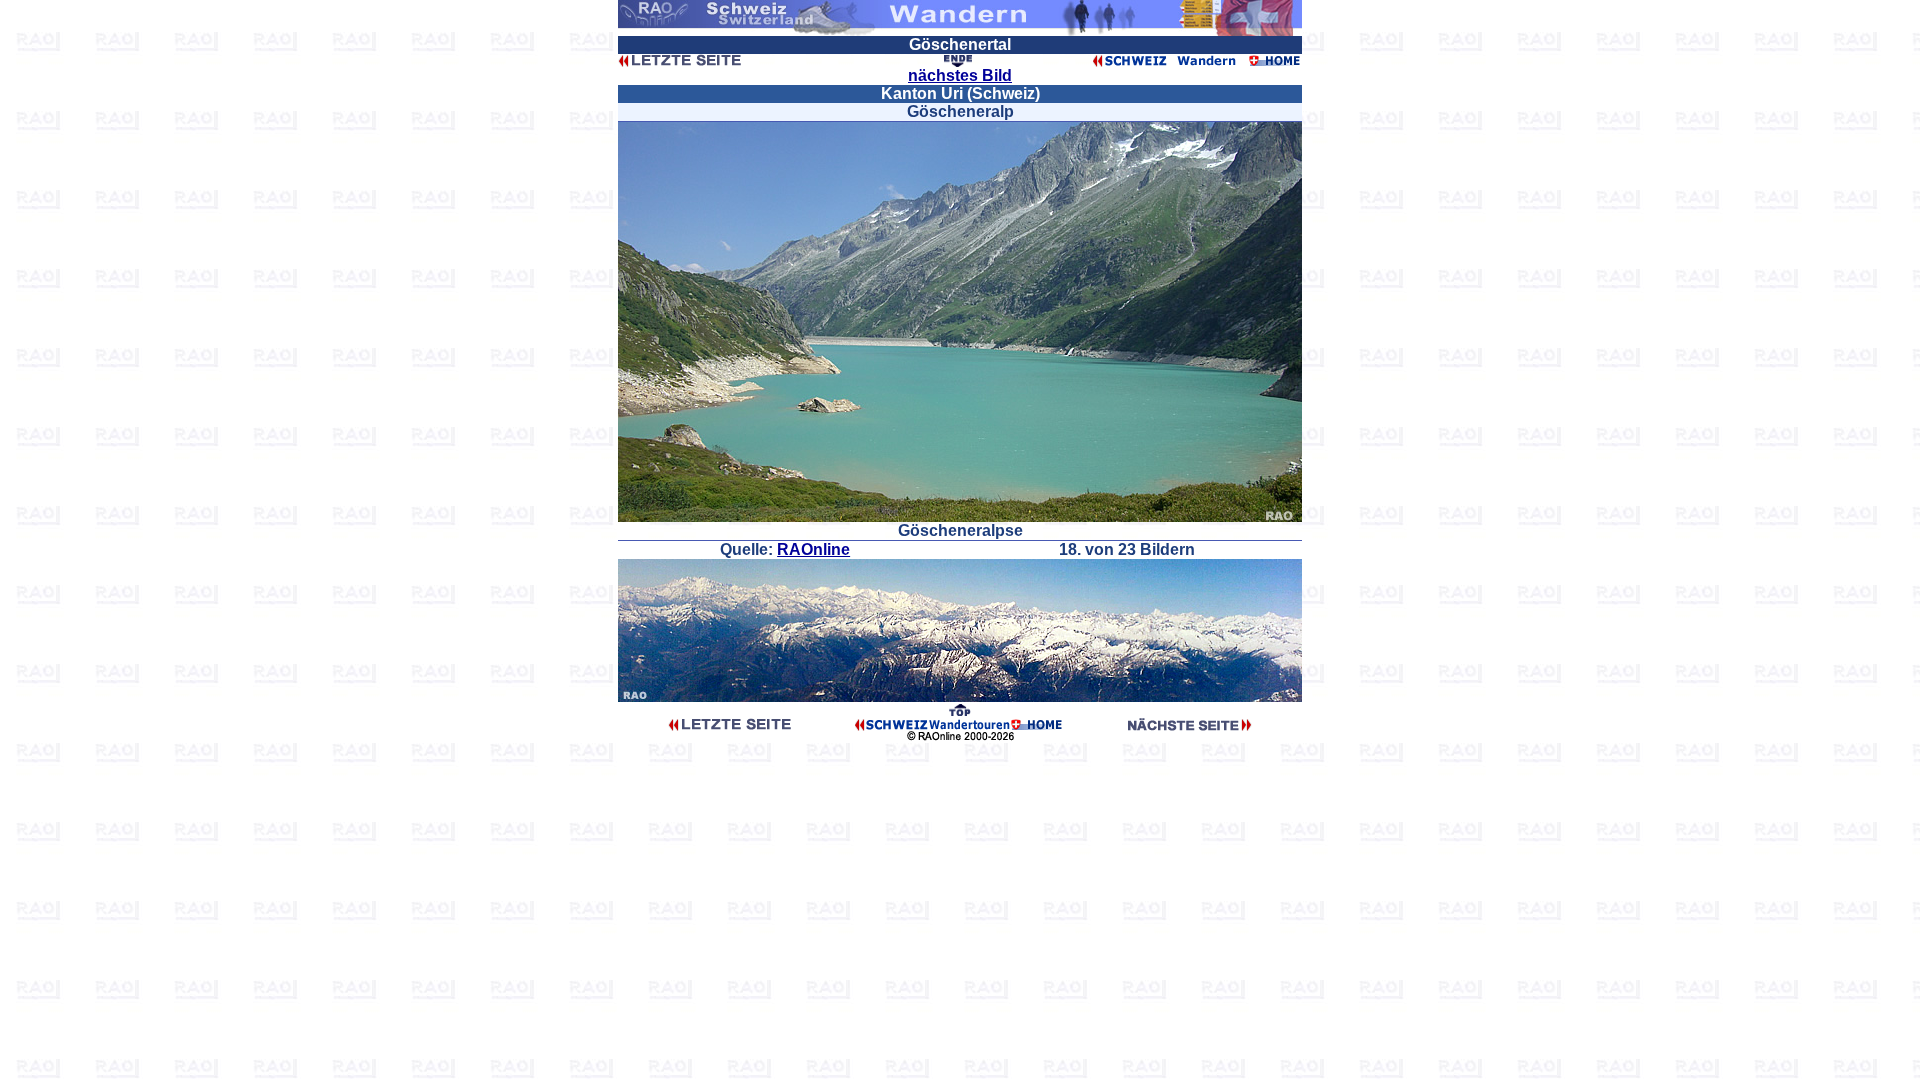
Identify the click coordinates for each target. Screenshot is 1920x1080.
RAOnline (813, 549)
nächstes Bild (960, 75)
